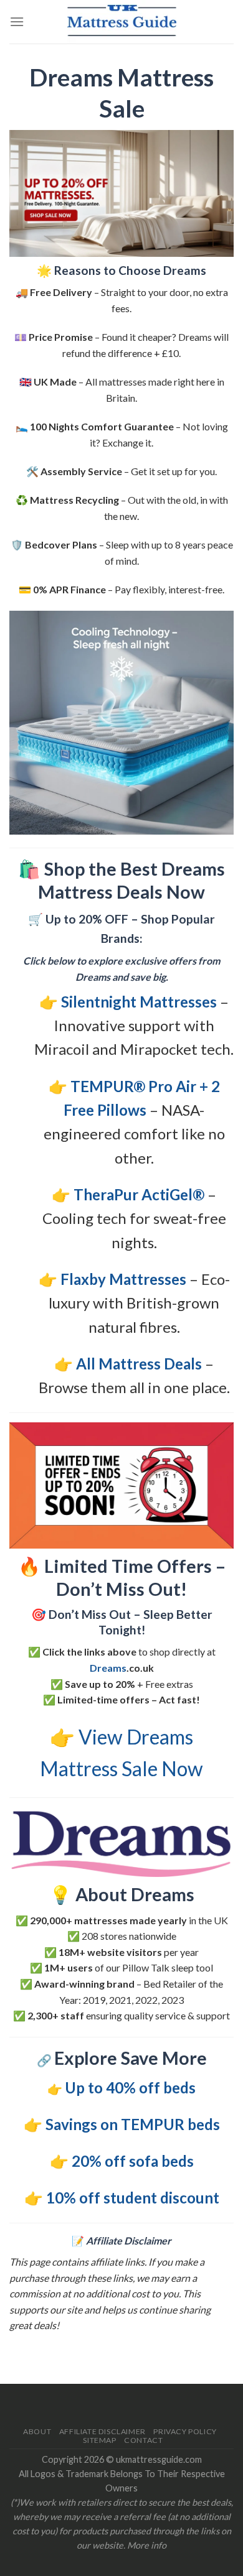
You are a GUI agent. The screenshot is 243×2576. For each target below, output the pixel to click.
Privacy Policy (185, 2431)
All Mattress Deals (139, 1364)
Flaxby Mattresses (123, 1279)
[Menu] (17, 21)
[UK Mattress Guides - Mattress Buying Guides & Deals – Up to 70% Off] (121, 22)
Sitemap (99, 2440)
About (37, 2431)
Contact (143, 2440)
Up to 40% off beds (130, 2087)
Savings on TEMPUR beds (133, 2124)
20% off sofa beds (133, 2161)
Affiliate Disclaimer (102, 2431)
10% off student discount (133, 2198)
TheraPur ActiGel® (139, 1194)
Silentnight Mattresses (139, 1002)
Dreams (108, 1668)
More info (147, 2545)
